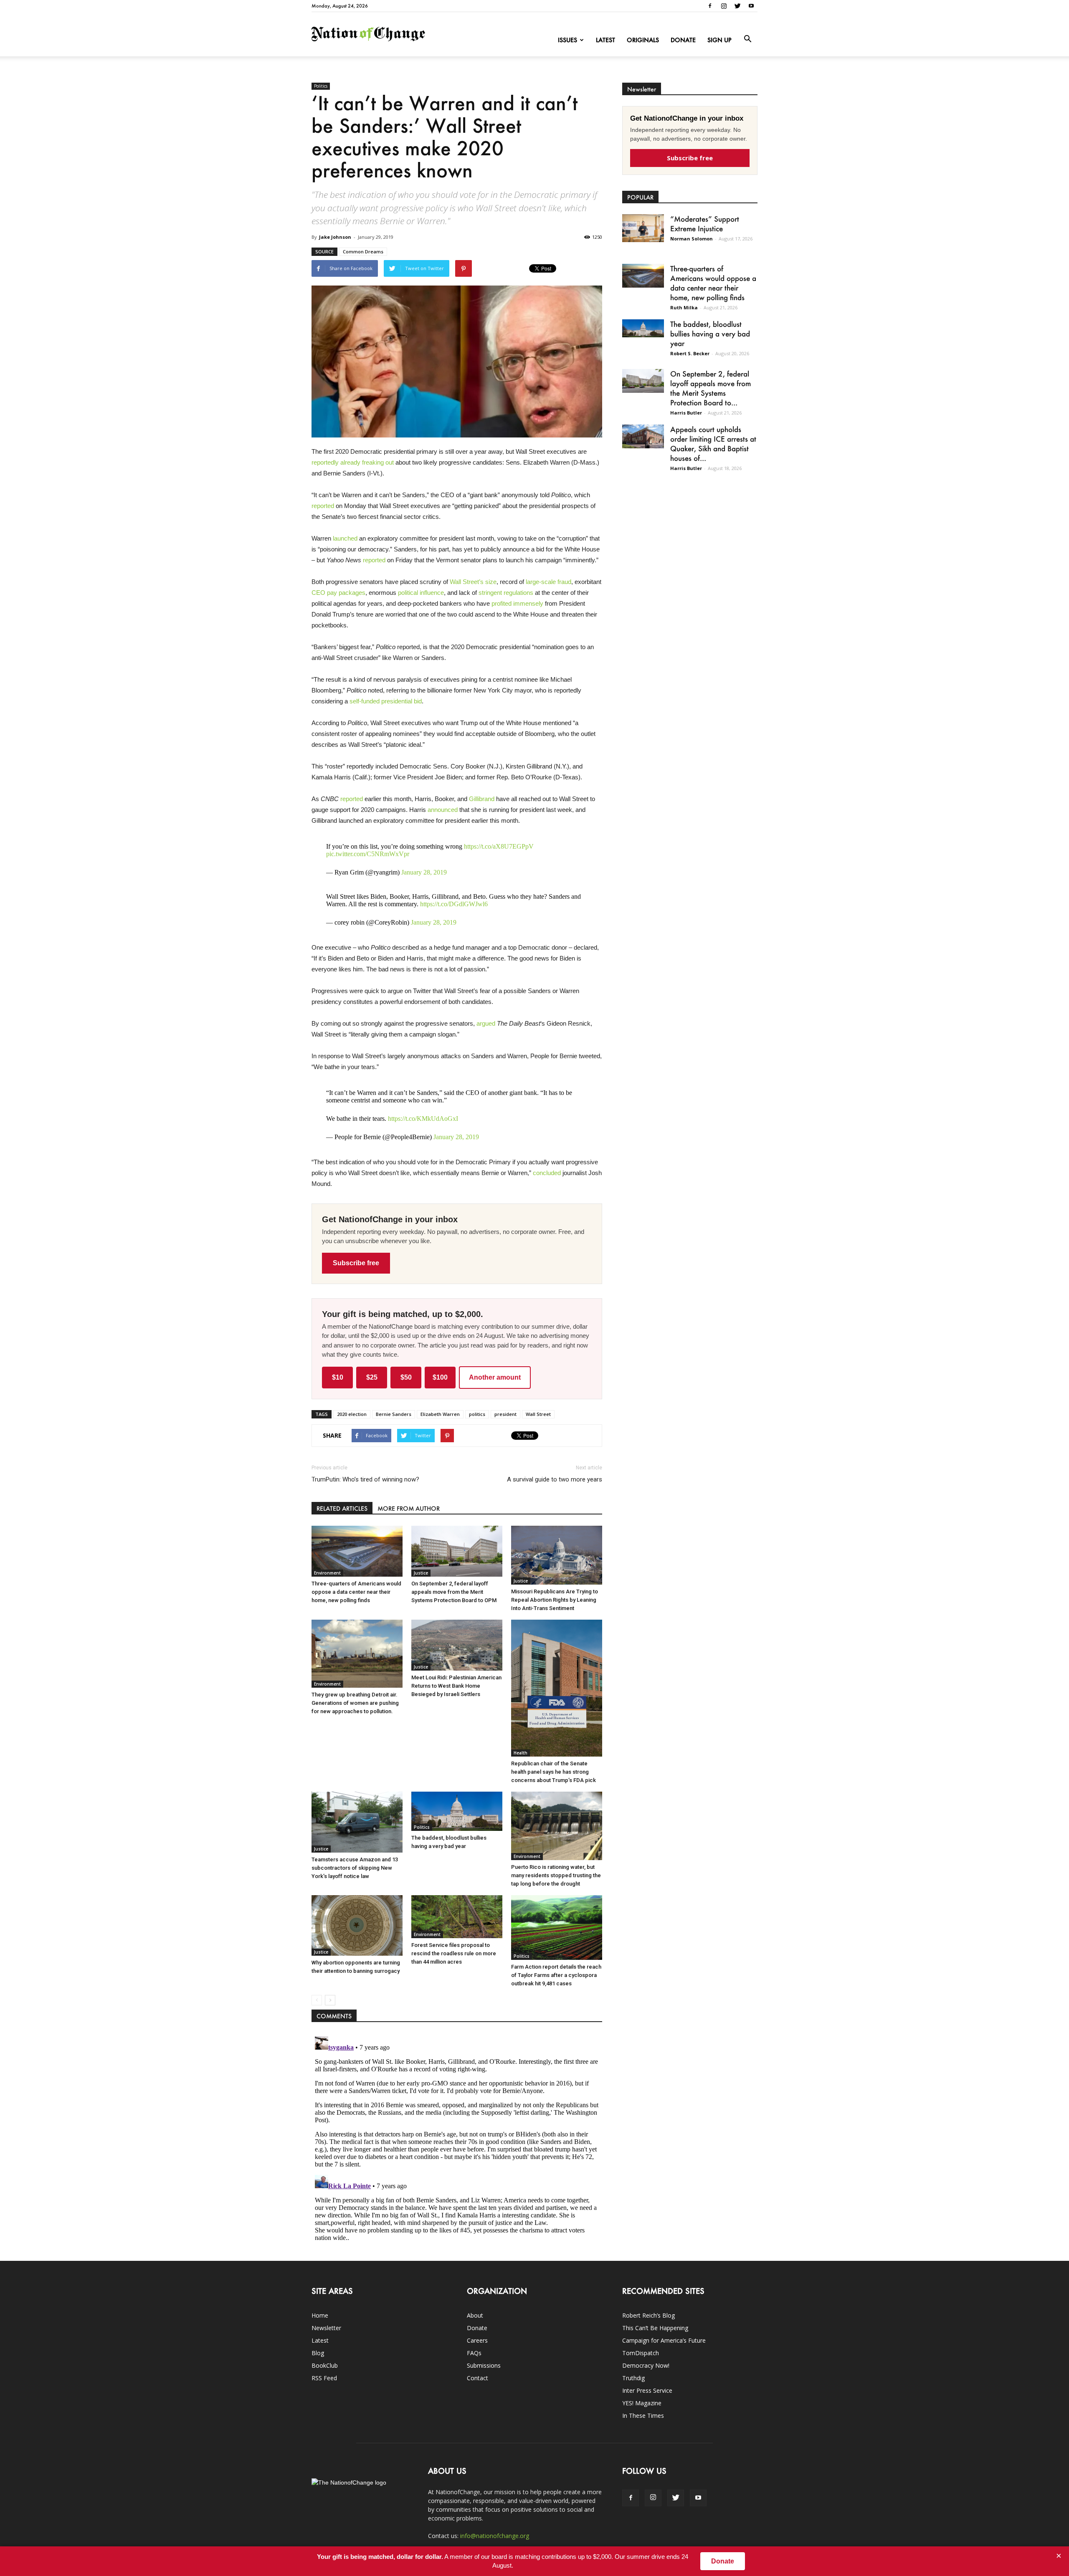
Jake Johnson (335, 237)
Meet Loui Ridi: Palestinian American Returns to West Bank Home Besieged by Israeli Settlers (456, 1686)
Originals (643, 40)
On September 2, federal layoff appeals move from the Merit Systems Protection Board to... (711, 388)
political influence (421, 593)
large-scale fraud (548, 582)
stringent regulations (506, 593)
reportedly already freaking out (353, 462)
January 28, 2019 (424, 872)
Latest (605, 40)
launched (345, 538)
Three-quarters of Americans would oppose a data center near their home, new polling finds (356, 1592)
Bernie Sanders (394, 1414)
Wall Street (538, 1414)
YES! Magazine (642, 2403)
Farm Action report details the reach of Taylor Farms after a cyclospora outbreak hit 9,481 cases (556, 1975)
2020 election (352, 1414)
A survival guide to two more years (555, 1479)
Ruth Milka (684, 307)
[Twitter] (737, 6)
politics (477, 1414)
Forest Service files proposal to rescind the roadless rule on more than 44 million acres (454, 1953)
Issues (567, 40)
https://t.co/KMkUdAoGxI (423, 1119)
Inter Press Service (647, 2390)
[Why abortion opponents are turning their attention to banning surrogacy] (357, 1925)
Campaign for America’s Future (664, 2340)
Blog (318, 2353)
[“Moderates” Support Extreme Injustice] (643, 228)
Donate (683, 40)
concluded (547, 1173)
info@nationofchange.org (495, 2536)
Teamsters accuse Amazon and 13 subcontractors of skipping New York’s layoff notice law (355, 1868)
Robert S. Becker (690, 353)
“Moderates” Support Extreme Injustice (705, 224)
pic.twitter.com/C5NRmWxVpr (368, 854)
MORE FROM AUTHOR (409, 1508)
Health (521, 1753)
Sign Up (719, 40)
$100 (440, 1377)
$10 (338, 1377)
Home (320, 2315)
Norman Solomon (692, 239)
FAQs (474, 2353)
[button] (747, 39)
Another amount (495, 1377)
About (475, 2315)
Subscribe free (356, 1263)
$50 (406, 1377)
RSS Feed (324, 2378)
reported (323, 506)
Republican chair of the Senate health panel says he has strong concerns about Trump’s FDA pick (553, 1772)
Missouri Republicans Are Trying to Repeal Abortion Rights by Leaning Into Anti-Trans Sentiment (555, 1600)
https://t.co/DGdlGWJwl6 (454, 904)
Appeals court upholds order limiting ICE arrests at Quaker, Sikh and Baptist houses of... (713, 444)
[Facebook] (710, 6)
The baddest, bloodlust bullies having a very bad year (710, 334)
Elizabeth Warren (440, 1414)
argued (486, 1023)
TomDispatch (641, 2353)
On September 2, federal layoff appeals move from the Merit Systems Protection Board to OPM (454, 1592)
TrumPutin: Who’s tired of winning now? (365, 1479)
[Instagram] (724, 6)
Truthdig (633, 2378)
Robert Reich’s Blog (648, 2315)
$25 (372, 1377)
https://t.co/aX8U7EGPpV (499, 846)
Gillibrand (482, 799)
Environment (327, 1573)
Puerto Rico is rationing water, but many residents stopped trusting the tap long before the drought (556, 1875)
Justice (421, 1573)
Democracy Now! (646, 2365)
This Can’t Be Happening (655, 2328)
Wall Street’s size (473, 582)
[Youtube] (751, 6)
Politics (321, 86)
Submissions (484, 2365)
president (505, 1414)
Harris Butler (686, 413)
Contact (478, 2378)
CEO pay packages (338, 593)
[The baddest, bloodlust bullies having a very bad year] (457, 1811)
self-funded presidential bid (386, 701)
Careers (477, 2340)
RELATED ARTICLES (342, 1508)
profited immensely (517, 603)
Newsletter (326, 2328)
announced (443, 810)
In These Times (643, 2415)
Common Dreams (363, 252)
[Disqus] (457, 2137)
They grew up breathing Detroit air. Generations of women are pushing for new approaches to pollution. (355, 1703)
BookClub (325, 2365)
